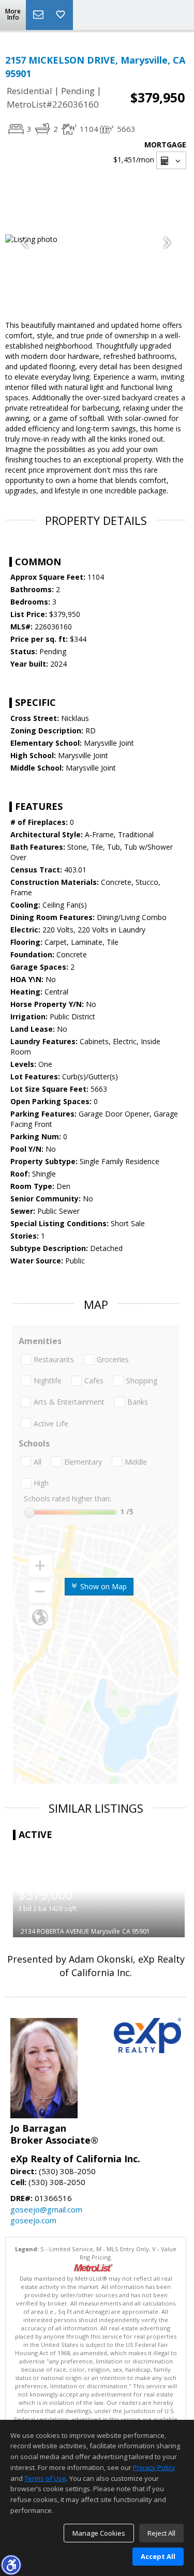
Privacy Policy (154, 2467)
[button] (11, 2565)
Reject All (161, 2533)
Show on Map (102, 1586)
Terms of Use (45, 2478)
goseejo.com (33, 2220)
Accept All (158, 2556)
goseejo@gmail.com (46, 2209)
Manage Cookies (99, 2533)
